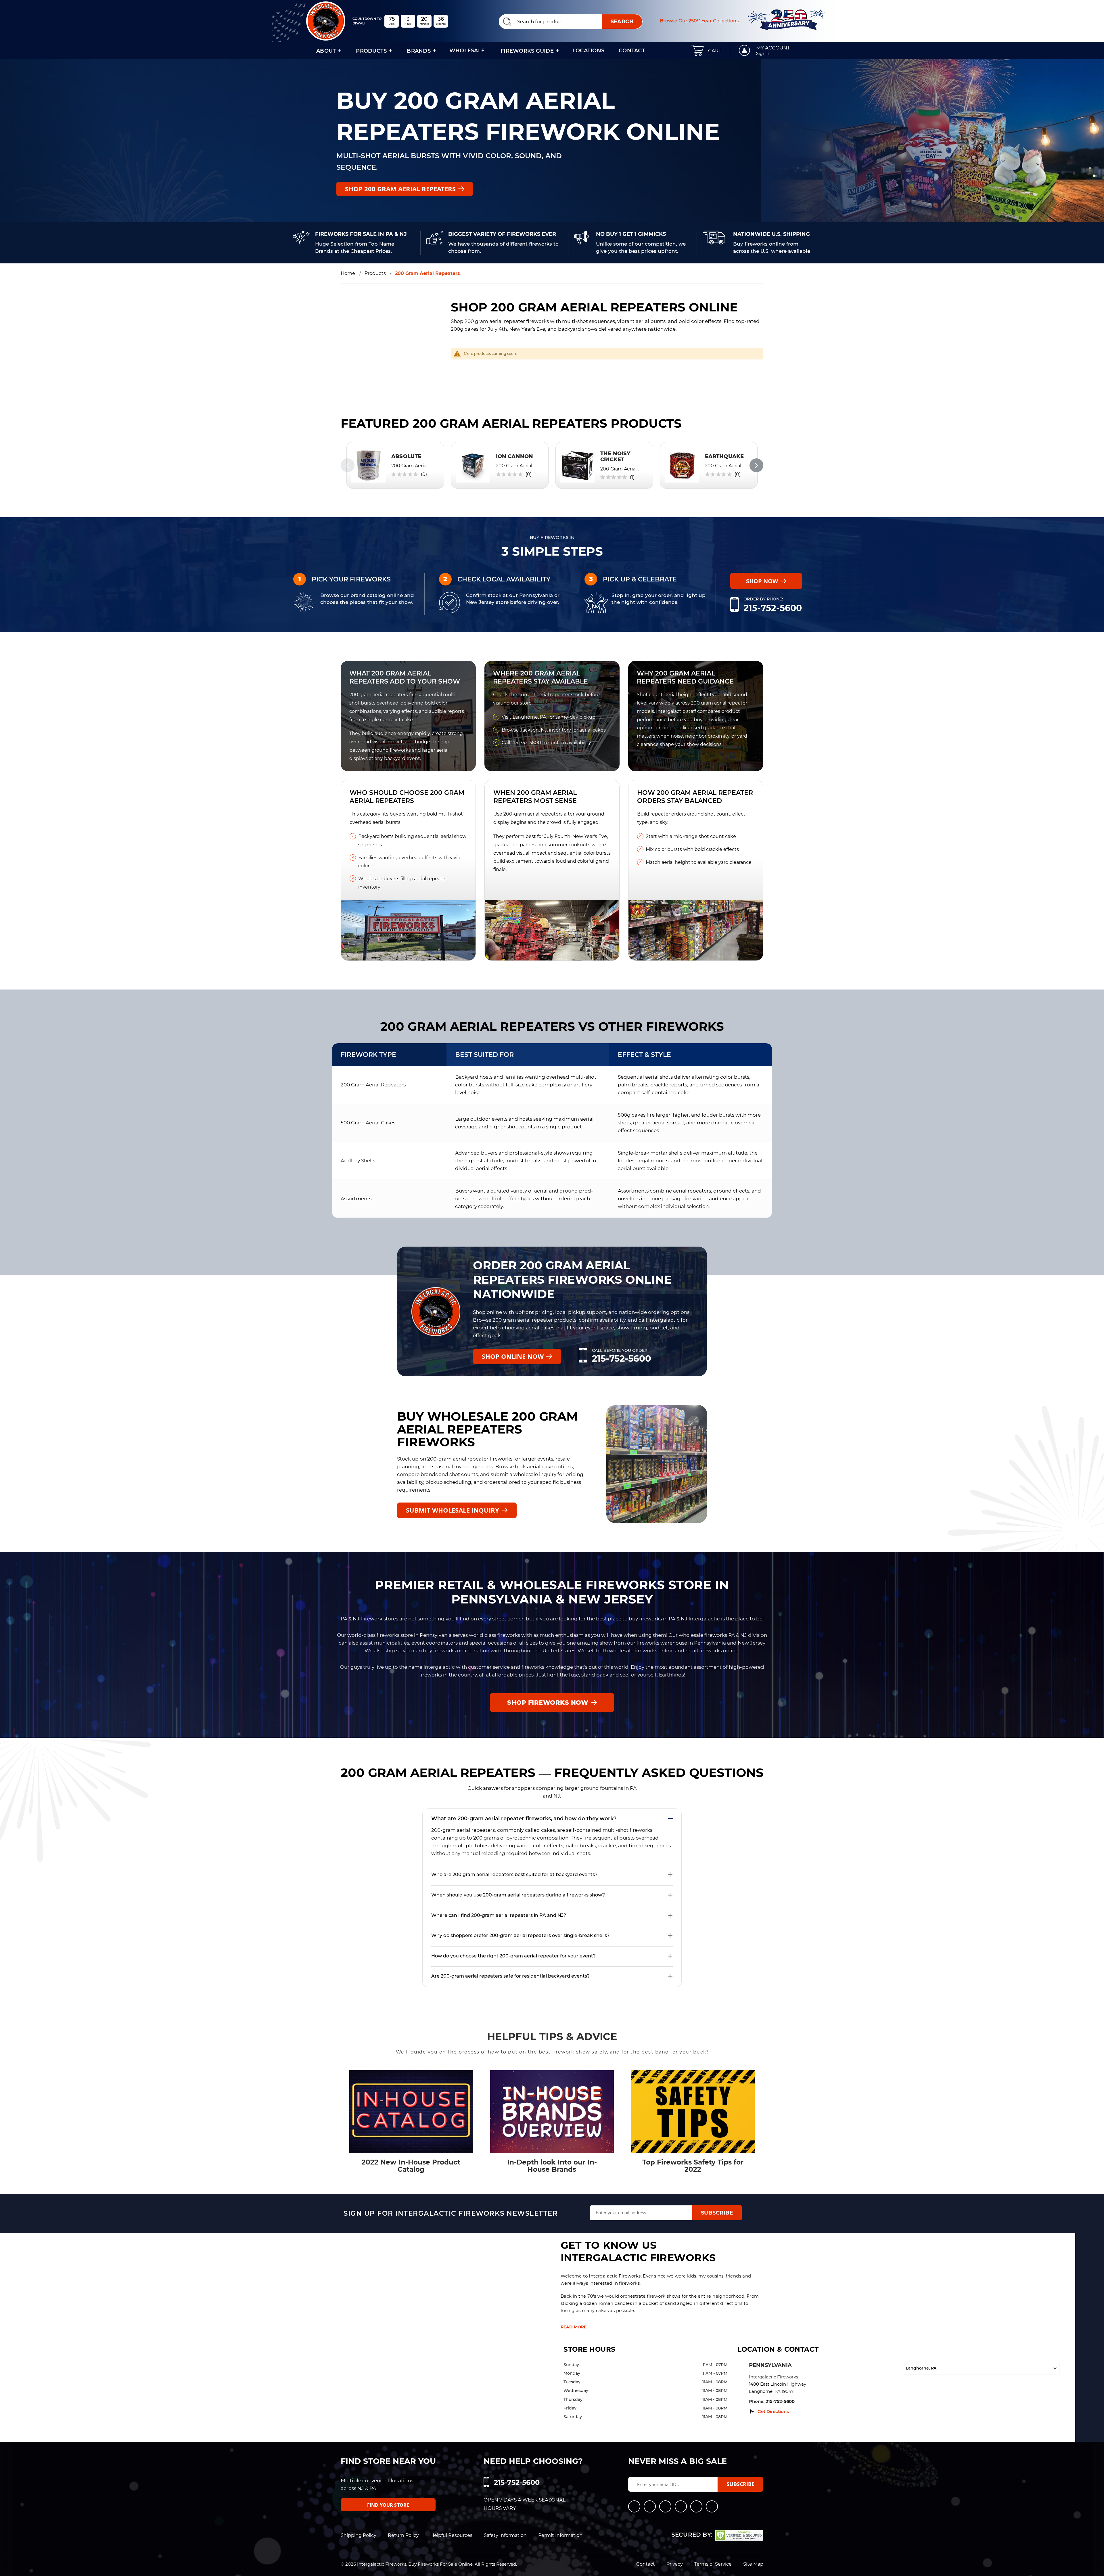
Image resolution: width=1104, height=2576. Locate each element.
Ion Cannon (515, 456)
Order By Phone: (763, 599)
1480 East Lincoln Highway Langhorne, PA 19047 (778, 2388)
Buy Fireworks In (552, 537)
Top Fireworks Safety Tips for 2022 (693, 2166)
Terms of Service (713, 2564)
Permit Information (560, 2535)
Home (348, 273)
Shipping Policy (359, 2535)
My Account (773, 48)
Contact (632, 51)
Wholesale (467, 51)
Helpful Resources (451, 2535)
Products (375, 273)
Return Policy (403, 2535)
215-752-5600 (773, 608)
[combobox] (571, 22)
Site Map (753, 2564)
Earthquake (724, 456)
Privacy (675, 2564)
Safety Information (505, 2535)
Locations (588, 51)
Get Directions (773, 2411)
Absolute (406, 456)
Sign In (763, 53)
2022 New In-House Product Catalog (411, 2166)
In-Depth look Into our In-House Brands (552, 2166)
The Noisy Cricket (615, 457)
